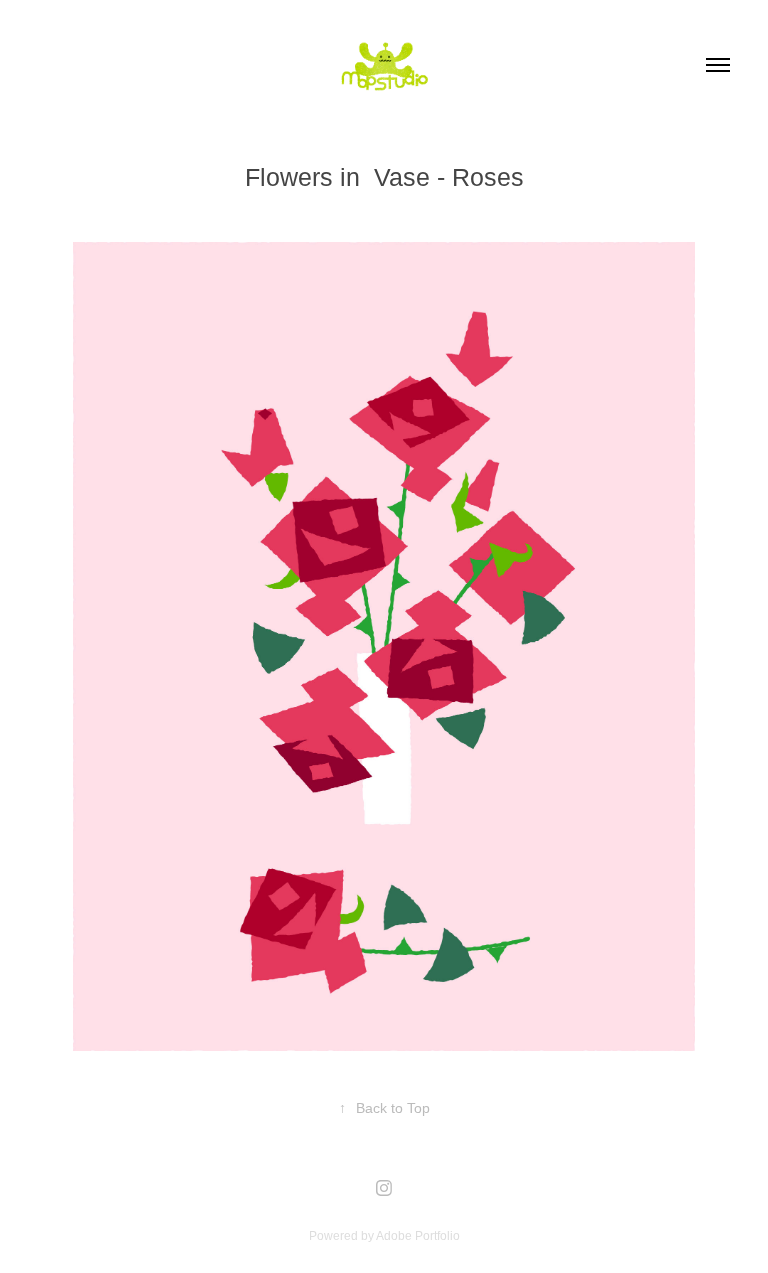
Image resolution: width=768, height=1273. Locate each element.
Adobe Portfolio (418, 1236)
